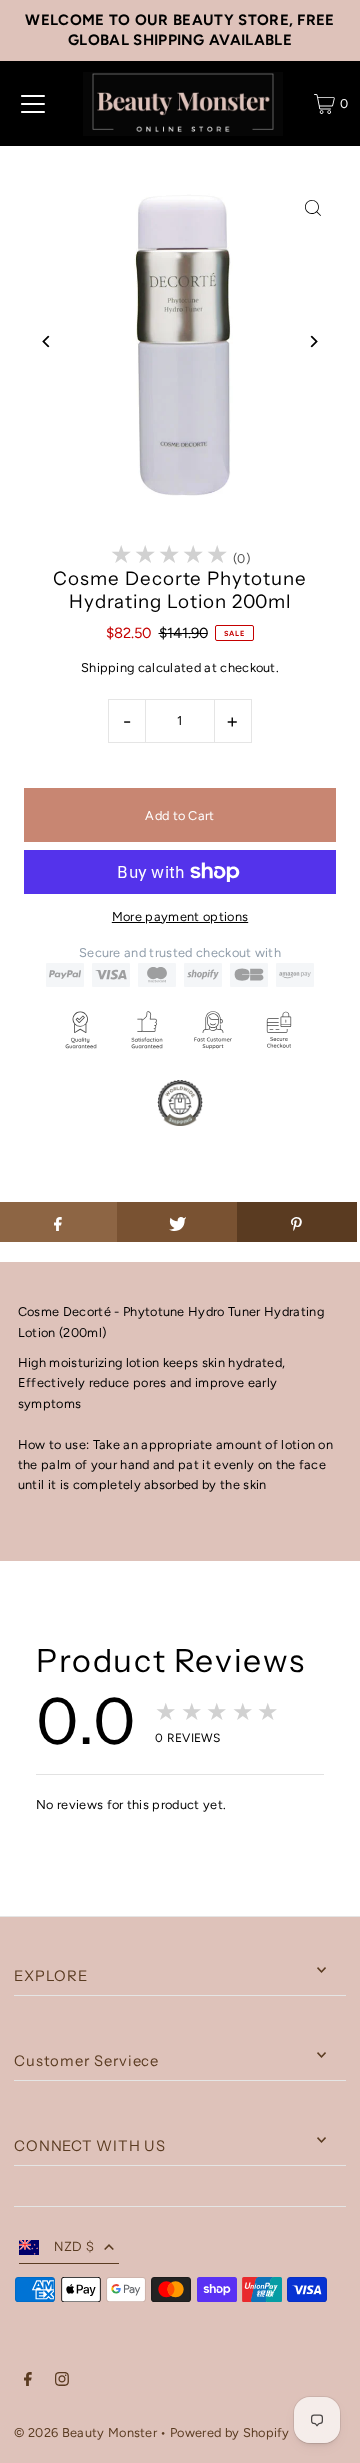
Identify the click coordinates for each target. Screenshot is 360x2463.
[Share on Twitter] (177, 1222)
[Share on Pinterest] (297, 1222)
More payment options (180, 916)
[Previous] (46, 341)
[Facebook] (28, 2382)
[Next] (313, 341)
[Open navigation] (33, 104)
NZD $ (74, 2246)
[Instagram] (62, 2382)
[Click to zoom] (313, 208)
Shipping (108, 667)
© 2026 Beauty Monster (87, 2432)
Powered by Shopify (230, 2432)
